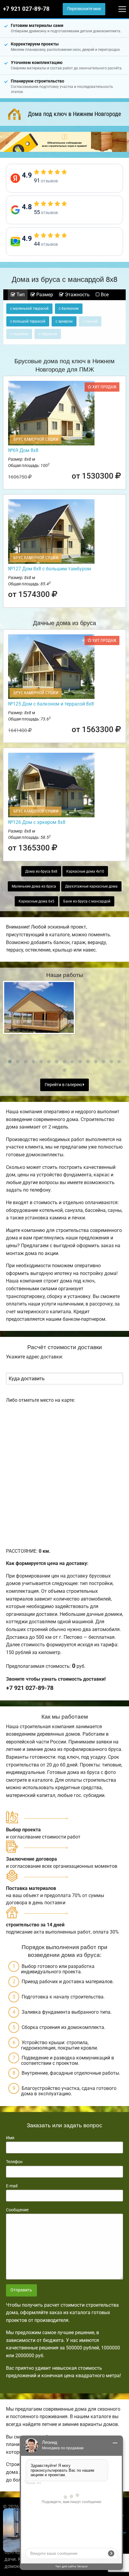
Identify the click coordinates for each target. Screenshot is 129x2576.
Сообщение (17, 2210)
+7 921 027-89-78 (26, 9)
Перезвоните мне (84, 9)
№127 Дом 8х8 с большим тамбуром (49, 569)
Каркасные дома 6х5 (36, 901)
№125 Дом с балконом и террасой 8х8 (51, 704)
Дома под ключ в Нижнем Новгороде (74, 114)
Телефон (14, 2162)
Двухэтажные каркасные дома (91, 886)
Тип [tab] (20, 295)
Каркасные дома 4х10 (85, 871)
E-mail (12, 2186)
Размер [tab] (44, 295)
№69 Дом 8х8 (23, 450)
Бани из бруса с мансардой (87, 901)
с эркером (64, 321)
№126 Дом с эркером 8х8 (37, 822)
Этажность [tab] (77, 295)
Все (104, 295)
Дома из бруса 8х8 (41, 871)
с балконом (69, 309)
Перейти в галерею (64, 1085)
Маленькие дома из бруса (34, 886)
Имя (10, 2138)
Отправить (21, 2290)
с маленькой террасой (29, 309)
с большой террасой (28, 321)
